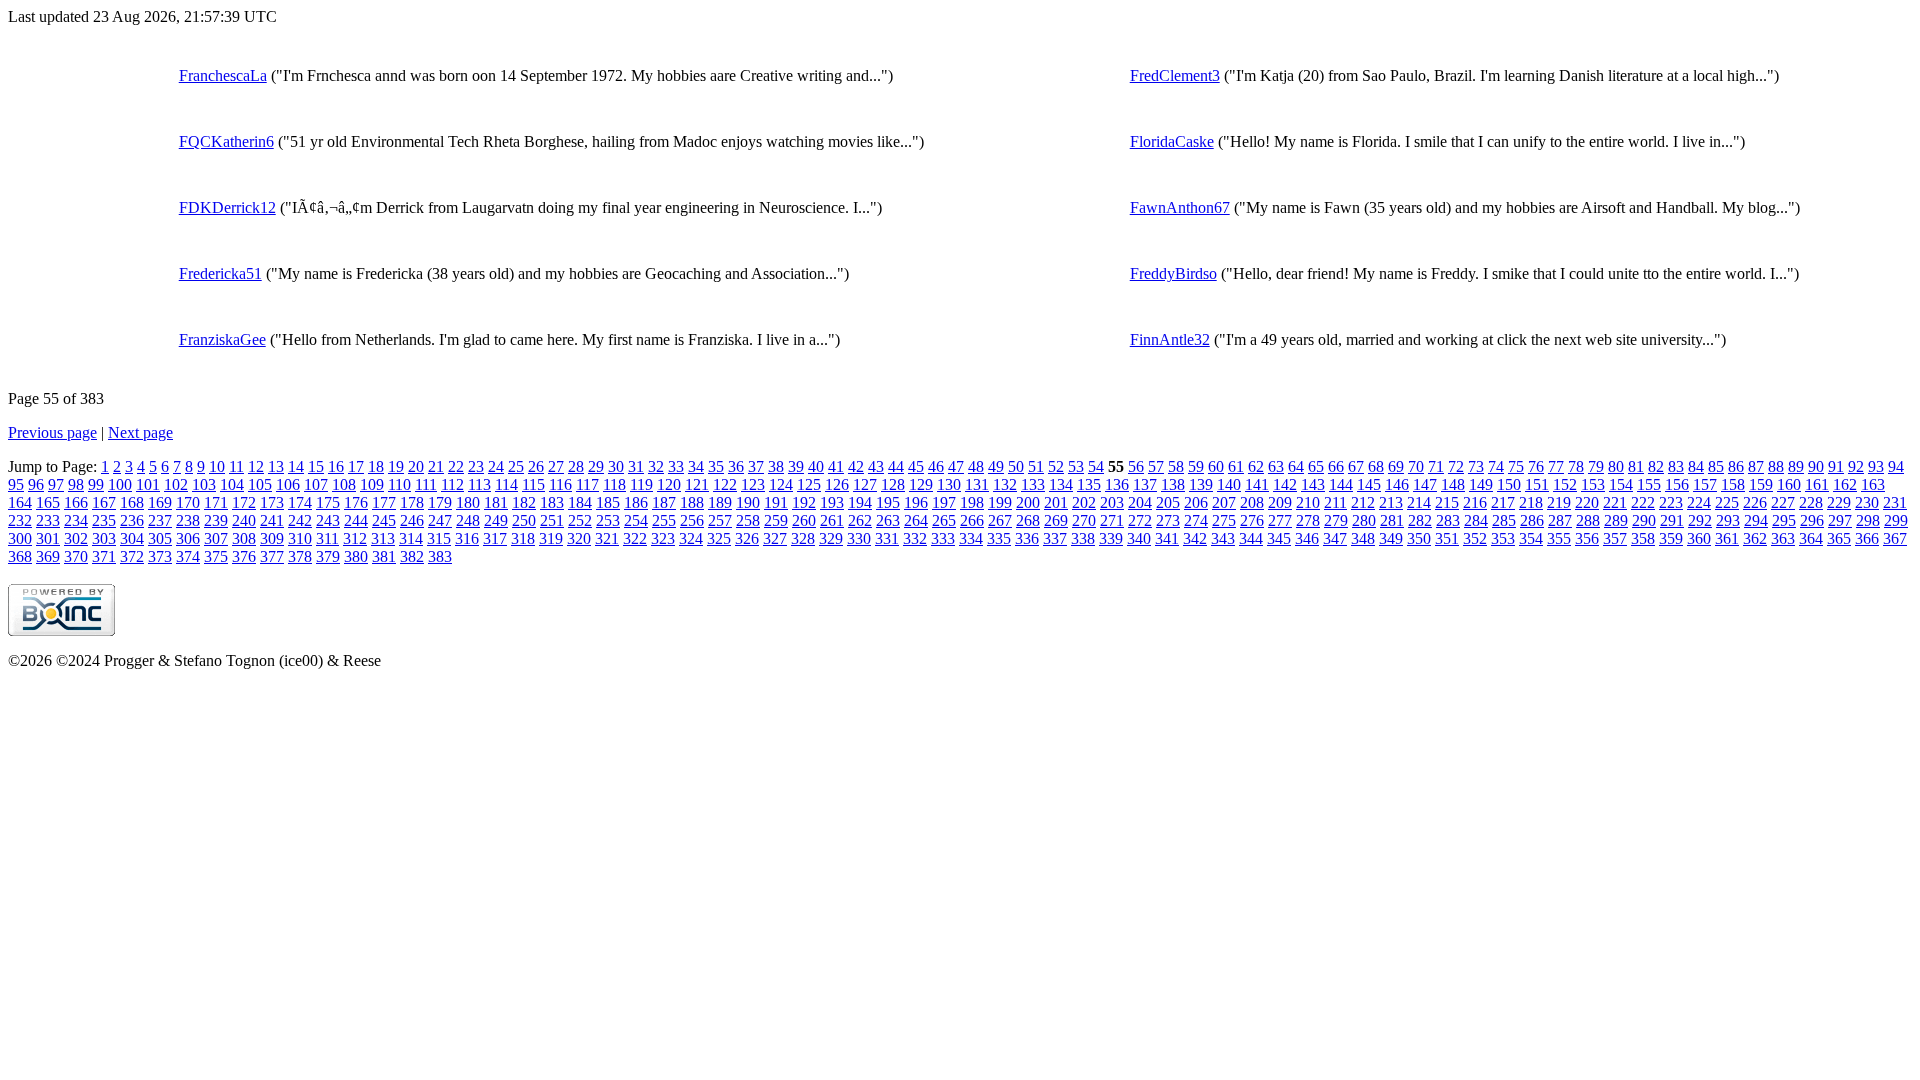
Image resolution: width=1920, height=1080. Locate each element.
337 (1055, 538)
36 (736, 466)
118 (614, 484)
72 (1456, 466)
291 (1672, 520)
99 (96, 484)
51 (1036, 466)
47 (956, 466)
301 (48, 538)
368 (20, 556)
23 (476, 466)
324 (691, 538)
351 (1447, 538)
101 (148, 484)
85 (1716, 466)
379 (328, 556)
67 (1356, 466)
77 (1556, 466)
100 (120, 484)
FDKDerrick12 (227, 207)
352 (1475, 538)
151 (1537, 484)
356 (1587, 538)
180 (468, 502)
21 (436, 466)
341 (1167, 538)
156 (1677, 484)
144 (1341, 484)
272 (1140, 520)
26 (536, 466)
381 (384, 556)
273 (1168, 520)
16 (336, 466)
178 (412, 502)
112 (452, 484)
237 (160, 520)
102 (176, 484)
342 (1195, 538)
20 (416, 466)
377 (272, 556)
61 (1236, 466)
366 (1867, 538)
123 (753, 484)
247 (440, 520)
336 (1027, 538)
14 (296, 466)
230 (1867, 502)
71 (1436, 466)
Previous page (52, 432)
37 (756, 466)
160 (1789, 484)
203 (1112, 502)
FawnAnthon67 (1180, 207)
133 (1033, 484)
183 (552, 502)
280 (1364, 520)
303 (104, 538)
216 (1475, 502)
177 (384, 502)
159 (1761, 484)
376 (244, 556)
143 (1313, 484)
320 (579, 538)
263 (888, 520)
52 (1056, 466)
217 (1503, 502)
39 (796, 466)
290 (1644, 520)
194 (860, 502)
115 (533, 484)
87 (1756, 466)
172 (244, 502)
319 (551, 538)
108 (344, 484)
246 (412, 520)
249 (496, 520)
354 (1531, 538)
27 (556, 466)
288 (1588, 520)
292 (1700, 520)
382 (412, 556)
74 (1496, 466)
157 (1705, 484)
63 (1276, 466)
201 (1056, 502)
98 (76, 484)
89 (1796, 466)
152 (1565, 484)
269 (1056, 520)
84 (1696, 466)
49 (996, 466)
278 (1308, 520)
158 (1733, 484)
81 (1636, 466)
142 (1285, 484)
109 (372, 484)
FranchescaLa (223, 75)
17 (356, 466)
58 (1176, 466)
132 (1005, 484)
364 (1811, 538)
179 (440, 502)
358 (1643, 538)
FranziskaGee (222, 339)
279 (1336, 520)
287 (1560, 520)
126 (837, 484)
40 (816, 466)
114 (506, 484)
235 (104, 520)
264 (916, 520)
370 (76, 556)
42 (856, 466)
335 (999, 538)
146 (1397, 484)
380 (356, 556)
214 (1419, 502)
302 (76, 538)
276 (1252, 520)
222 (1643, 502)
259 (776, 520)
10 (217, 466)
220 (1587, 502)
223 (1671, 502)
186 (636, 502)
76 (1536, 466)
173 (272, 502)
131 (977, 484)
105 (260, 484)
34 (696, 466)
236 (132, 520)
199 (1000, 502)
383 (440, 556)
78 (1576, 466)
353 (1503, 538)
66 (1336, 466)
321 (607, 538)
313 (383, 538)
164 (20, 502)
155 (1649, 484)
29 (596, 466)
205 (1168, 502)
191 (776, 502)
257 (720, 520)
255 (664, 520)
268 (1028, 520)
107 (316, 484)
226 (1755, 502)
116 (560, 484)
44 (896, 466)
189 (720, 502)
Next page (140, 432)
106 (288, 484)
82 (1656, 466)
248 (468, 520)
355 (1559, 538)
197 (944, 502)
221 (1615, 502)
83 (1676, 466)
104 (232, 484)
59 (1196, 466)
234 (76, 520)
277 (1280, 520)
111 (426, 484)
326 (747, 538)
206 (1196, 502)
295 (1784, 520)
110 (399, 484)
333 (943, 538)
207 (1224, 502)
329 (831, 538)
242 (300, 520)
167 (104, 502)
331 (887, 538)
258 (748, 520)
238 (188, 520)
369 (48, 556)
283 (1448, 520)
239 (216, 520)
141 (1257, 484)
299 (1896, 520)
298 (1868, 520)
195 (888, 502)
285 (1504, 520)
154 (1621, 484)
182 (524, 502)
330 (859, 538)
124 (781, 484)
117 (587, 484)
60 (1216, 466)
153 (1593, 484)
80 (1616, 466)
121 (697, 484)
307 (216, 538)
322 (635, 538)
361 (1727, 538)
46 (936, 466)
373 (160, 556)
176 (356, 502)
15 (316, 466)
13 (276, 466)
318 (523, 538)
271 (1112, 520)
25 (516, 466)
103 (204, 484)
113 (479, 484)
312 (355, 538)
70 (1416, 466)
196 (916, 502)
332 (915, 538)
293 (1728, 520)
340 (1139, 538)
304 (132, 538)
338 (1083, 538)
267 (1000, 520)
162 (1845, 484)
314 (411, 538)
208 (1252, 502)
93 (1876, 466)
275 (1224, 520)
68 (1376, 466)
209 (1280, 502)
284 (1476, 520)
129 (921, 484)
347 (1335, 538)
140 (1229, 484)
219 (1559, 502)
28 (576, 466)
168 (132, 502)
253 (608, 520)
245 (384, 520)
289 (1616, 520)
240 (244, 520)
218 (1531, 502)
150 (1509, 484)
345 (1279, 538)
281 (1392, 520)
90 (1816, 466)
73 (1476, 466)
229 (1839, 502)
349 (1391, 538)
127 (865, 484)
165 (48, 502)
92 (1856, 466)
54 (1096, 466)
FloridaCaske (1172, 141)
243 (328, 520)
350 (1419, 538)
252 (580, 520)
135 (1089, 484)
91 (1836, 466)
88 (1776, 466)
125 (809, 484)
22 (456, 466)
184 (580, 502)
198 (972, 502)
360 (1699, 538)
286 (1532, 520)
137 (1145, 484)
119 (641, 484)
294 (1756, 520)
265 (944, 520)
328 (803, 538)
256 (692, 520)
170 (188, 502)
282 (1420, 520)
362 (1755, 538)
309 (272, 538)
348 (1363, 538)
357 (1615, 538)
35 (716, 466)
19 (396, 466)
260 (804, 520)
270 (1084, 520)
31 (636, 466)
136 (1117, 484)
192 (804, 502)
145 (1369, 484)
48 (976, 466)
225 (1727, 502)
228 (1811, 502)
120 (669, 484)
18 (376, 466)
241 (272, 520)
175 (328, 502)
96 (36, 484)
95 (16, 484)
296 (1812, 520)
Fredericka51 (220, 273)
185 (608, 502)
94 (1896, 466)
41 (836, 466)
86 (1736, 466)
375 (216, 556)
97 (56, 484)
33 (676, 466)
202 (1084, 502)
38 (776, 466)
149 (1481, 484)
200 (1028, 502)
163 (1873, 484)
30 (616, 466)
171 (216, 502)
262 (860, 520)
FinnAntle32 (1170, 339)
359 (1671, 538)
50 (1016, 466)
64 (1296, 466)
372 (132, 556)
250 (524, 520)
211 (1335, 502)
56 (1136, 466)
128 (893, 484)
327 (775, 538)
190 (748, 502)
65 (1316, 466)
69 (1396, 466)
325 (719, 538)
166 (76, 502)
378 (300, 556)
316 (467, 538)
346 (1307, 538)
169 (160, 502)
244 (356, 520)
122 (725, 484)
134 (1061, 484)
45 (916, 466)
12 (256, 466)
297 (1840, 520)
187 (664, 502)
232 (20, 520)
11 (236, 466)
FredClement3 (1175, 75)
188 (692, 502)
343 (1223, 538)
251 (552, 520)
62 (1256, 466)
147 (1425, 484)
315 (439, 538)
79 (1596, 466)
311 (327, 538)
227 (1783, 502)
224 (1699, 502)
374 (188, 556)
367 (1895, 538)
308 (244, 538)
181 (496, 502)
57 (1156, 466)
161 (1817, 484)
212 (1363, 502)
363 (1783, 538)
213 (1391, 502)
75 (1516, 466)
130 (949, 484)
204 (1140, 502)
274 (1196, 520)
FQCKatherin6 (226, 141)
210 (1308, 502)
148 (1453, 484)
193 (832, 502)
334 (971, 538)
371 (104, 556)
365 (1839, 538)
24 (496, 466)
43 (876, 466)
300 (20, 538)
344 (1251, 538)
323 (663, 538)
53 (1076, 466)
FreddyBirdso (1173, 273)
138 (1173, 484)
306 (188, 538)
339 (1111, 538)
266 (972, 520)
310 (300, 538)
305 (160, 538)
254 (636, 520)
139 (1201, 484)
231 (1895, 502)
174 (300, 502)
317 (495, 538)
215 (1447, 502)
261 (832, 520)
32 (656, 466)
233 (48, 520)
